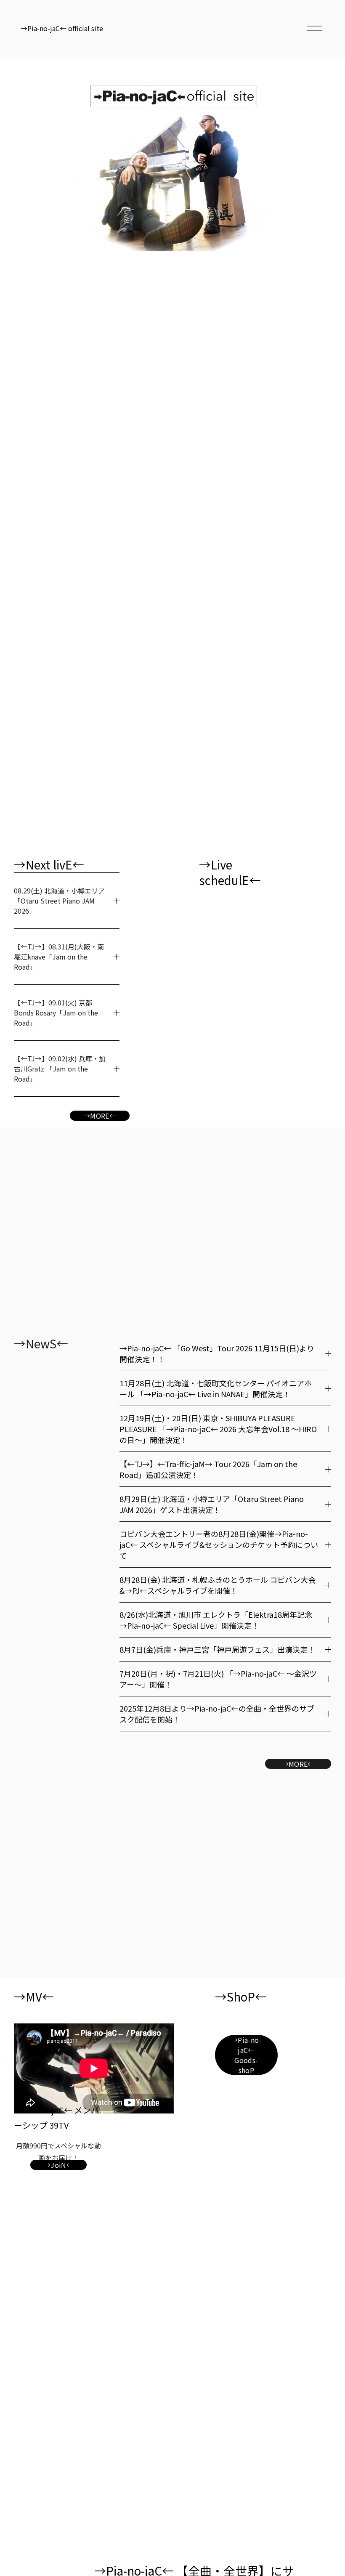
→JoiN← (58, 2165)
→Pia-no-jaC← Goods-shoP (246, 2055)
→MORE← (100, 1116)
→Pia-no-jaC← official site (62, 28)
